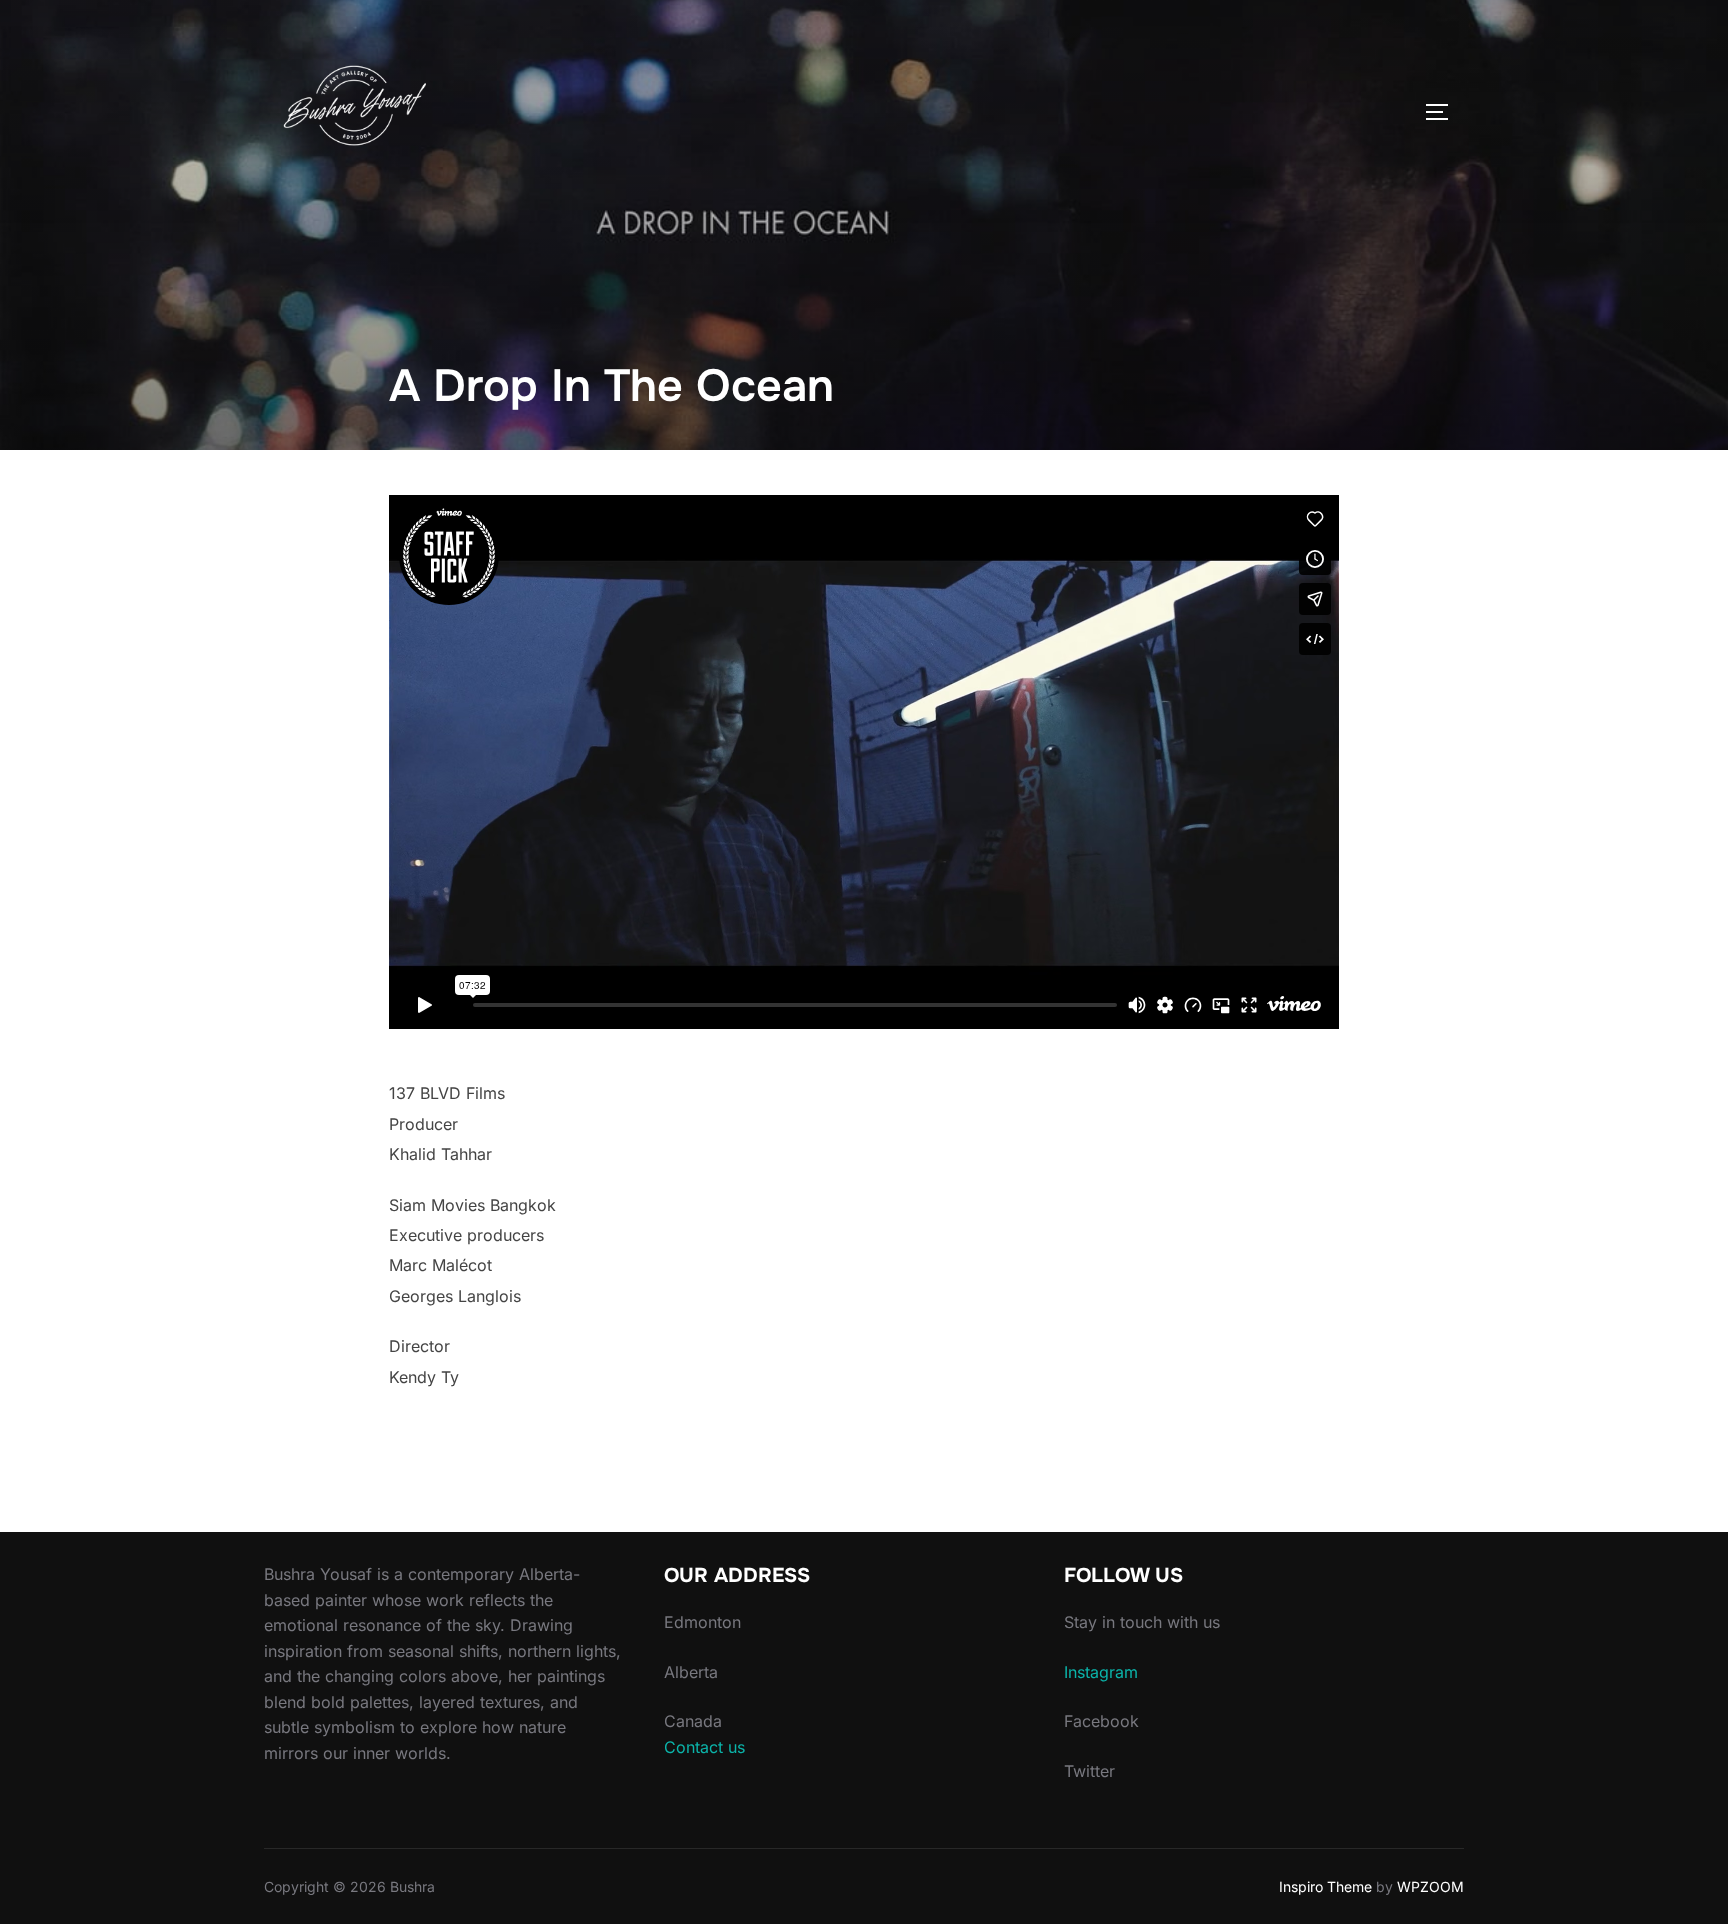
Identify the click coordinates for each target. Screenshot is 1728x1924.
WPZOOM (1430, 1886)
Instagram (1101, 1672)
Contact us (704, 1747)
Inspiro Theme (1325, 1886)
